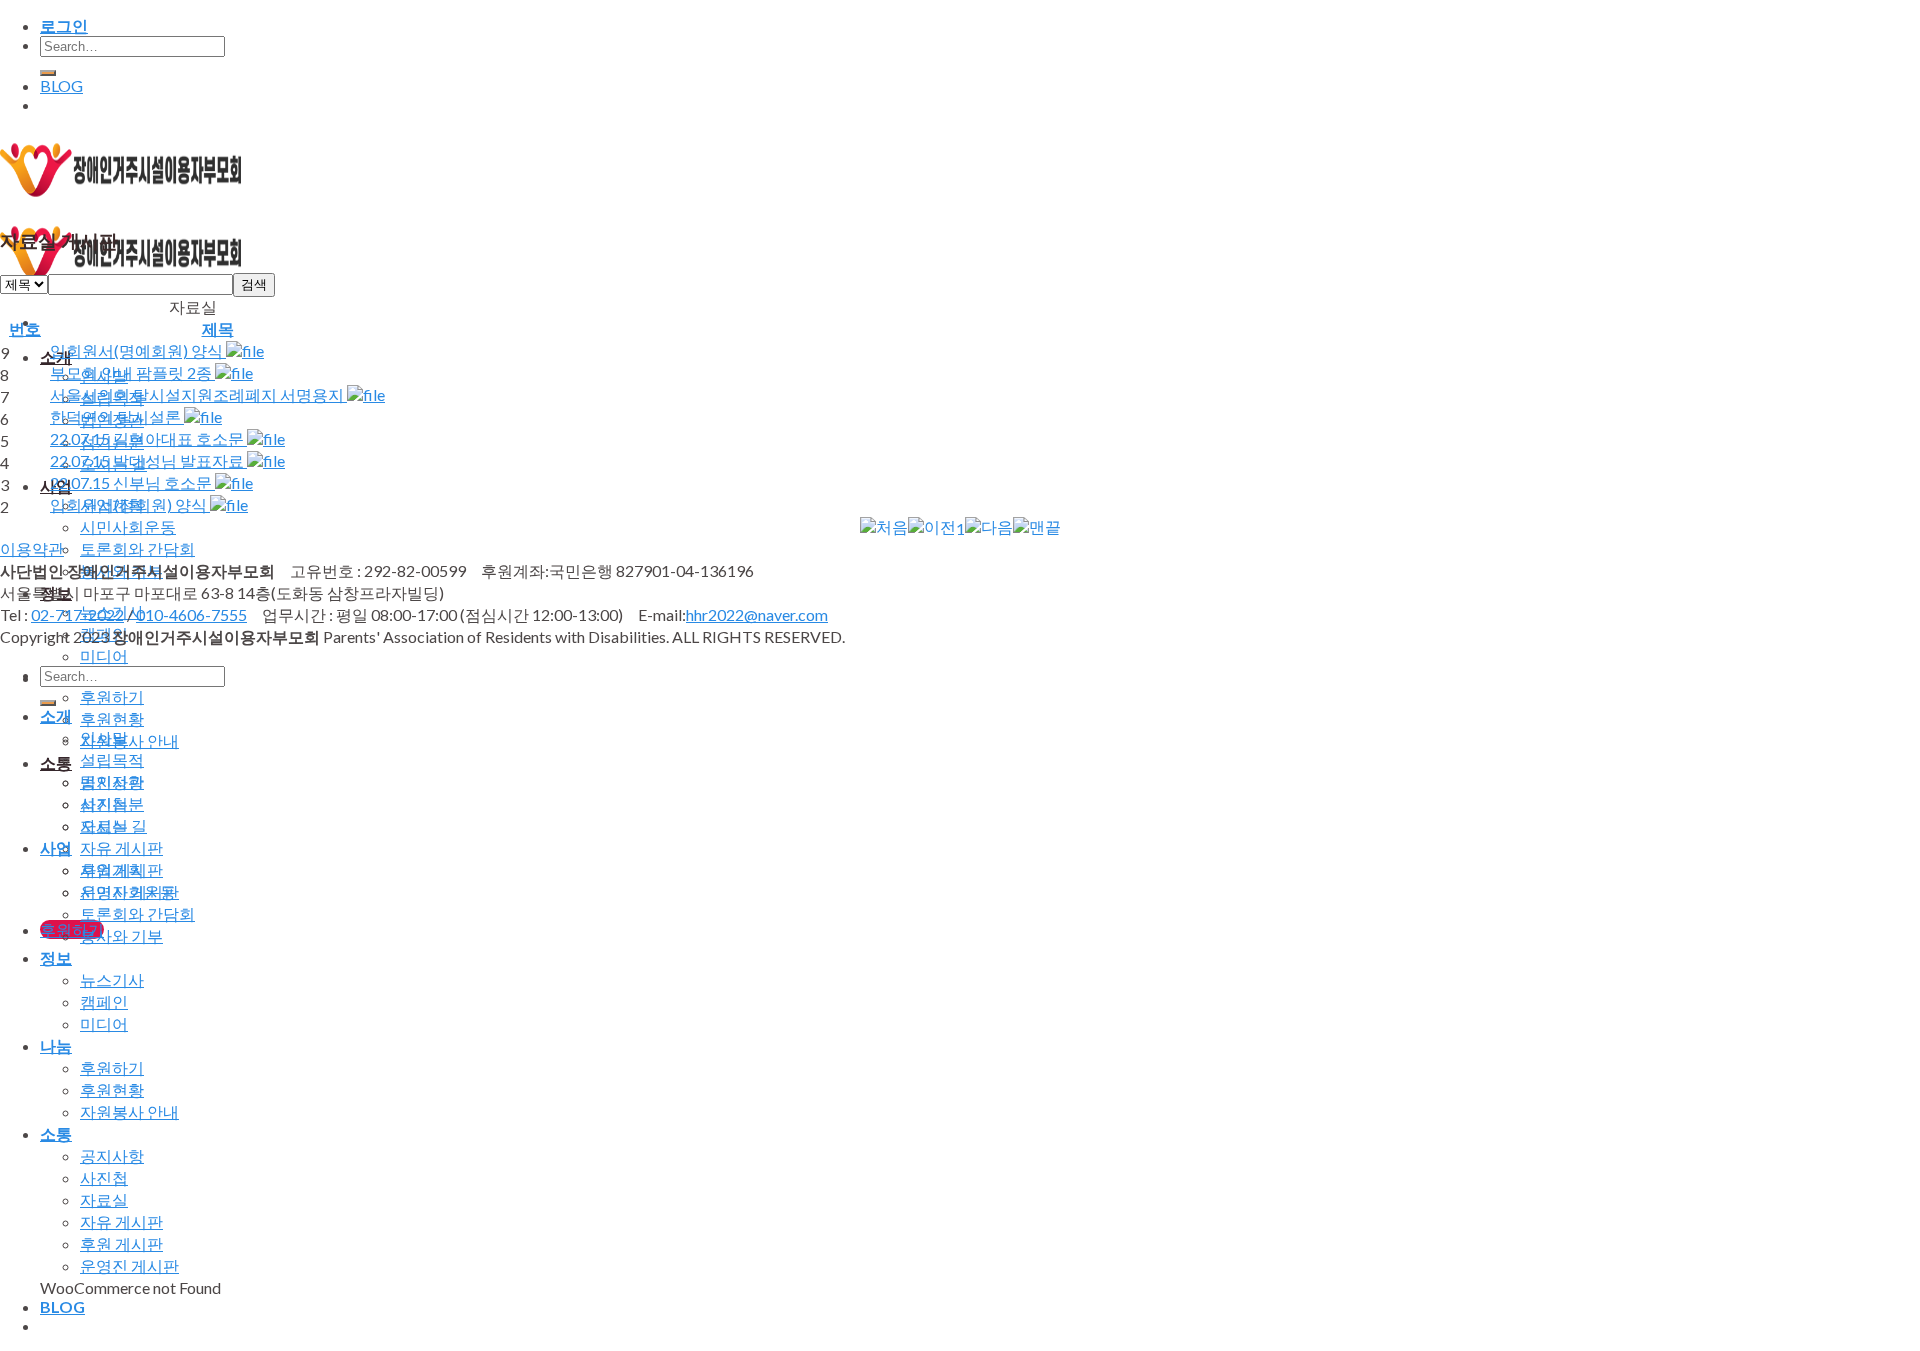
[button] (884, 526)
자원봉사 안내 (129, 740)
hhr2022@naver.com (757, 614)
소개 (56, 715)
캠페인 (104, 1001)
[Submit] (48, 73)
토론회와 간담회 (137, 548)
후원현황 (112, 718)
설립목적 (112, 759)
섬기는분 (112, 803)
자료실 (104, 1199)
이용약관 (32, 548)
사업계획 (112, 869)
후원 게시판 (121, 1243)
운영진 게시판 (129, 1265)
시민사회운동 (128, 526)
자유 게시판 (121, 847)
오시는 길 (113, 825)
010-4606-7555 (191, 614)
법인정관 (112, 781)
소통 (56, 762)
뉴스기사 (112, 979)
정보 (56, 957)
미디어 (104, 655)
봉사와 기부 (121, 935)
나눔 (56, 1045)
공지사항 (112, 1155)
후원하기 (112, 696)
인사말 (104, 737)
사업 (56, 847)
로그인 (64, 25)
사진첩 (104, 1177)
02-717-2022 (77, 614)
